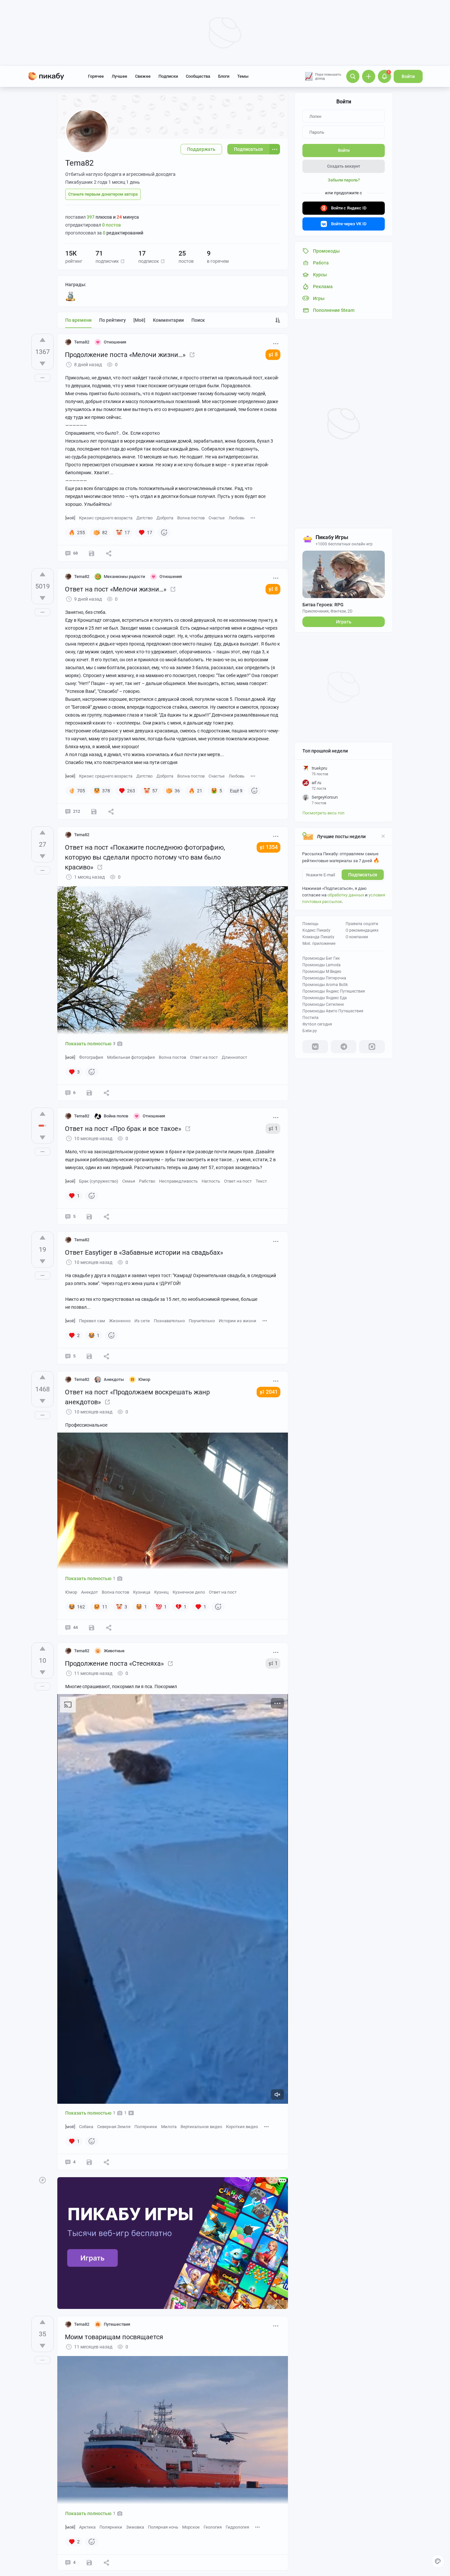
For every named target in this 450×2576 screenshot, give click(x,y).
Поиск (198, 320)
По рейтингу (112, 320)
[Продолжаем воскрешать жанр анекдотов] (107, 1402)
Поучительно (202, 1321)
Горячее (96, 76)
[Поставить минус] (42, 364)
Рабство (147, 1181)
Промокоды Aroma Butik (325, 985)
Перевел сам (92, 1321)
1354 (272, 847)
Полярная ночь (163, 2527)
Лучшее (119, 76)
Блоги (224, 76)
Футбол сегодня (317, 1024)
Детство (144, 518)
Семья (129, 1181)
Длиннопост (234, 1057)
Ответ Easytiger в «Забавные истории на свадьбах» (144, 1252)
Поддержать (201, 149)
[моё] (139, 320)
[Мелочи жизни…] (173, 589)
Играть (344, 622)
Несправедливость (178, 1181)
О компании (357, 937)
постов (112, 225)
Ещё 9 (236, 791)
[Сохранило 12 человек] (92, 553)
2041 (272, 1392)
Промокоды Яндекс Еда (325, 998)
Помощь (310, 924)
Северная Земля (114, 2127)
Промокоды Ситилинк (323, 1004)
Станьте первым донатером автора (103, 194)
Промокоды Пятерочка (324, 978)
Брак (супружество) (99, 1181)
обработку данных (346, 895)
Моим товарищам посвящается (114, 2337)
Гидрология (237, 2527)
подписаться (363, 875)
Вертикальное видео (201, 2127)
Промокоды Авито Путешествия (333, 1011)
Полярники (146, 2127)
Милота (169, 2127)
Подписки (168, 76)
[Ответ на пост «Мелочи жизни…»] (192, 355)
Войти (408, 76)
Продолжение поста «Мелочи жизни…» (125, 355)
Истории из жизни (238, 1321)
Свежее (143, 76)
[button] (123, 261)
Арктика (87, 2527)
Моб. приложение (319, 944)
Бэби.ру (310, 1031)
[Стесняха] (170, 1663)
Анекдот (89, 1592)
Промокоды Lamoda (322, 965)
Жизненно (120, 1321)
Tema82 (82, 342)
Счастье (217, 518)
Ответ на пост (204, 1057)
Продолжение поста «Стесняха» (114, 1663)
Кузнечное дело (189, 1592)
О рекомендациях (362, 930)
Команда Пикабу (318, 937)
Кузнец (161, 1592)
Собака (86, 2127)
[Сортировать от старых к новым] (278, 320)
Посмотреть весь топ (323, 813)
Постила (310, 1018)
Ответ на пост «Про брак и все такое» (123, 1129)
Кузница (142, 1592)
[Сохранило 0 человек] (89, 1093)
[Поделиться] (109, 553)
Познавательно (169, 1321)
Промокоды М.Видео (322, 972)
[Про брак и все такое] (188, 1129)
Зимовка (135, 2527)
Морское (191, 2527)
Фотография (91, 1057)
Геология (213, 2527)
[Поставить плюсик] (42, 340)
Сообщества (198, 76)
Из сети (142, 1321)
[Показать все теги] (253, 518)
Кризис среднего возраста (106, 518)
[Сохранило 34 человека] (92, 1628)
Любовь (237, 518)
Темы (243, 76)
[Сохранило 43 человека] (94, 811)
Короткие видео (242, 2127)
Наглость (211, 1181)
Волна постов (191, 518)
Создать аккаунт (344, 166)
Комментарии (168, 320)
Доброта (165, 518)
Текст (261, 1181)
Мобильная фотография (131, 1057)
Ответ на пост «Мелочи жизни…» (116, 589)
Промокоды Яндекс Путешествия (334, 991)
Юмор (71, 1592)
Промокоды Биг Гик (321, 958)
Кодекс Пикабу (316, 930)
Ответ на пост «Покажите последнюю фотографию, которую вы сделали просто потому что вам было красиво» (145, 857)
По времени (78, 320)
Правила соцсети (362, 924)
